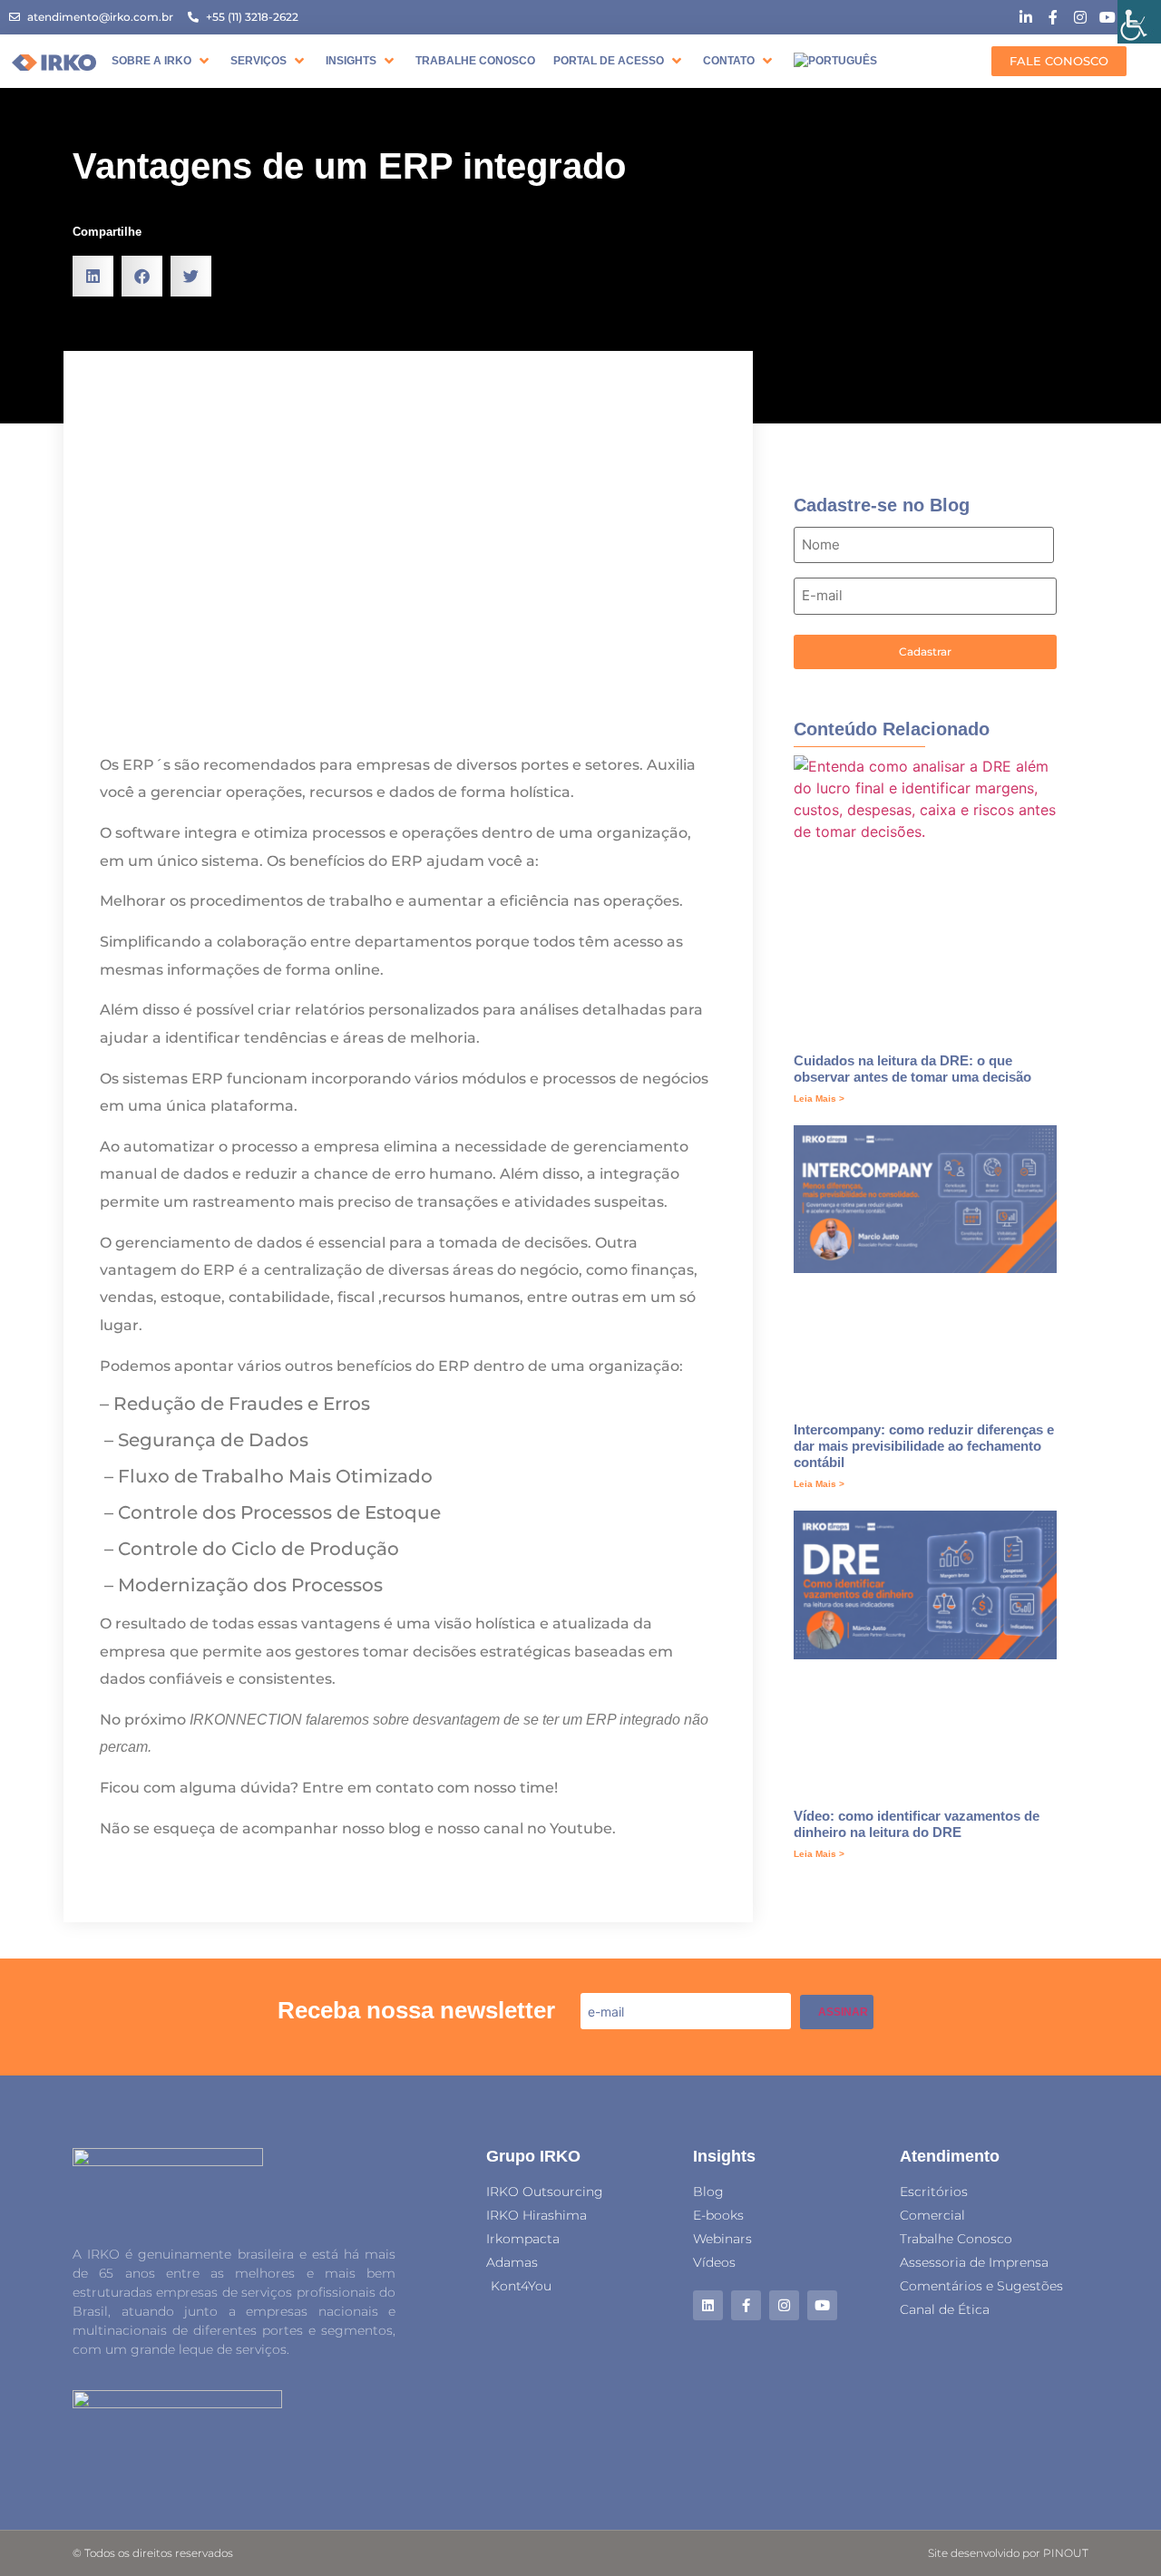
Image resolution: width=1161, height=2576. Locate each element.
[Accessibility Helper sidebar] (1139, 22)
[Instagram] (784, 2305)
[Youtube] (822, 2305)
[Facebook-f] (746, 2305)
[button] (162, 61)
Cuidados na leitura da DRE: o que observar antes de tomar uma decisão (912, 1069)
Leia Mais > (819, 1098)
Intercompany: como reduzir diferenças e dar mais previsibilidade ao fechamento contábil (924, 1446)
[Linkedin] (708, 2305)
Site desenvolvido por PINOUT (1008, 2553)
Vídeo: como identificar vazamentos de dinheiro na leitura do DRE (917, 1824)
